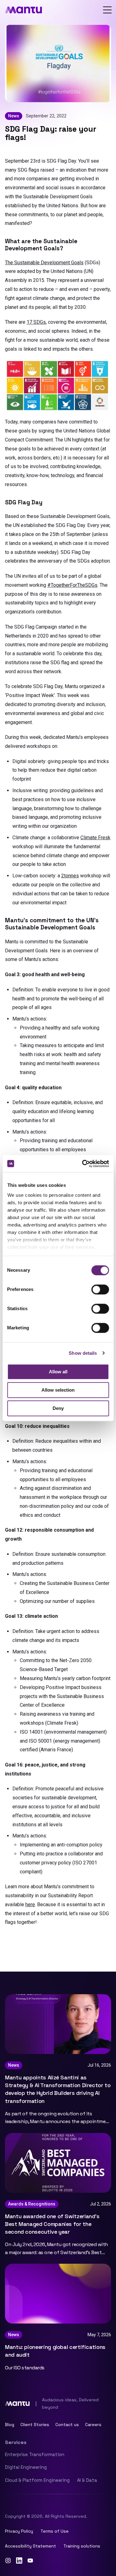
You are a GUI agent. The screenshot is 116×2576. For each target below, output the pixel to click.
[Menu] (107, 10)
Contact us (67, 2425)
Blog (10, 2425)
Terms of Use (55, 2531)
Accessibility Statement (30, 2546)
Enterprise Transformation (35, 2454)
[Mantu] (24, 10)
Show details (83, 1353)
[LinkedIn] (19, 2561)
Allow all (58, 1372)
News (14, 116)
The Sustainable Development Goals (44, 263)
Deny (58, 1408)
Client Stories (35, 2425)
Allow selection (58, 1390)
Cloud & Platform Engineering (37, 2480)
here (30, 1905)
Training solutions (82, 2546)
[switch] (100, 1289)
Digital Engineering (26, 2467)
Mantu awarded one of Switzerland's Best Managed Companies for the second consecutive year (52, 2224)
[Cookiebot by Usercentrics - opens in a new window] (83, 1164)
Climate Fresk (95, 838)
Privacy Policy (19, 2531)
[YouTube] (30, 2561)
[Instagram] (8, 2561)
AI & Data (87, 2480)
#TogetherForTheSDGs (72, 585)
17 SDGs (36, 322)
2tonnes (70, 876)
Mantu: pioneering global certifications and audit (55, 2351)
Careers (93, 2425)
